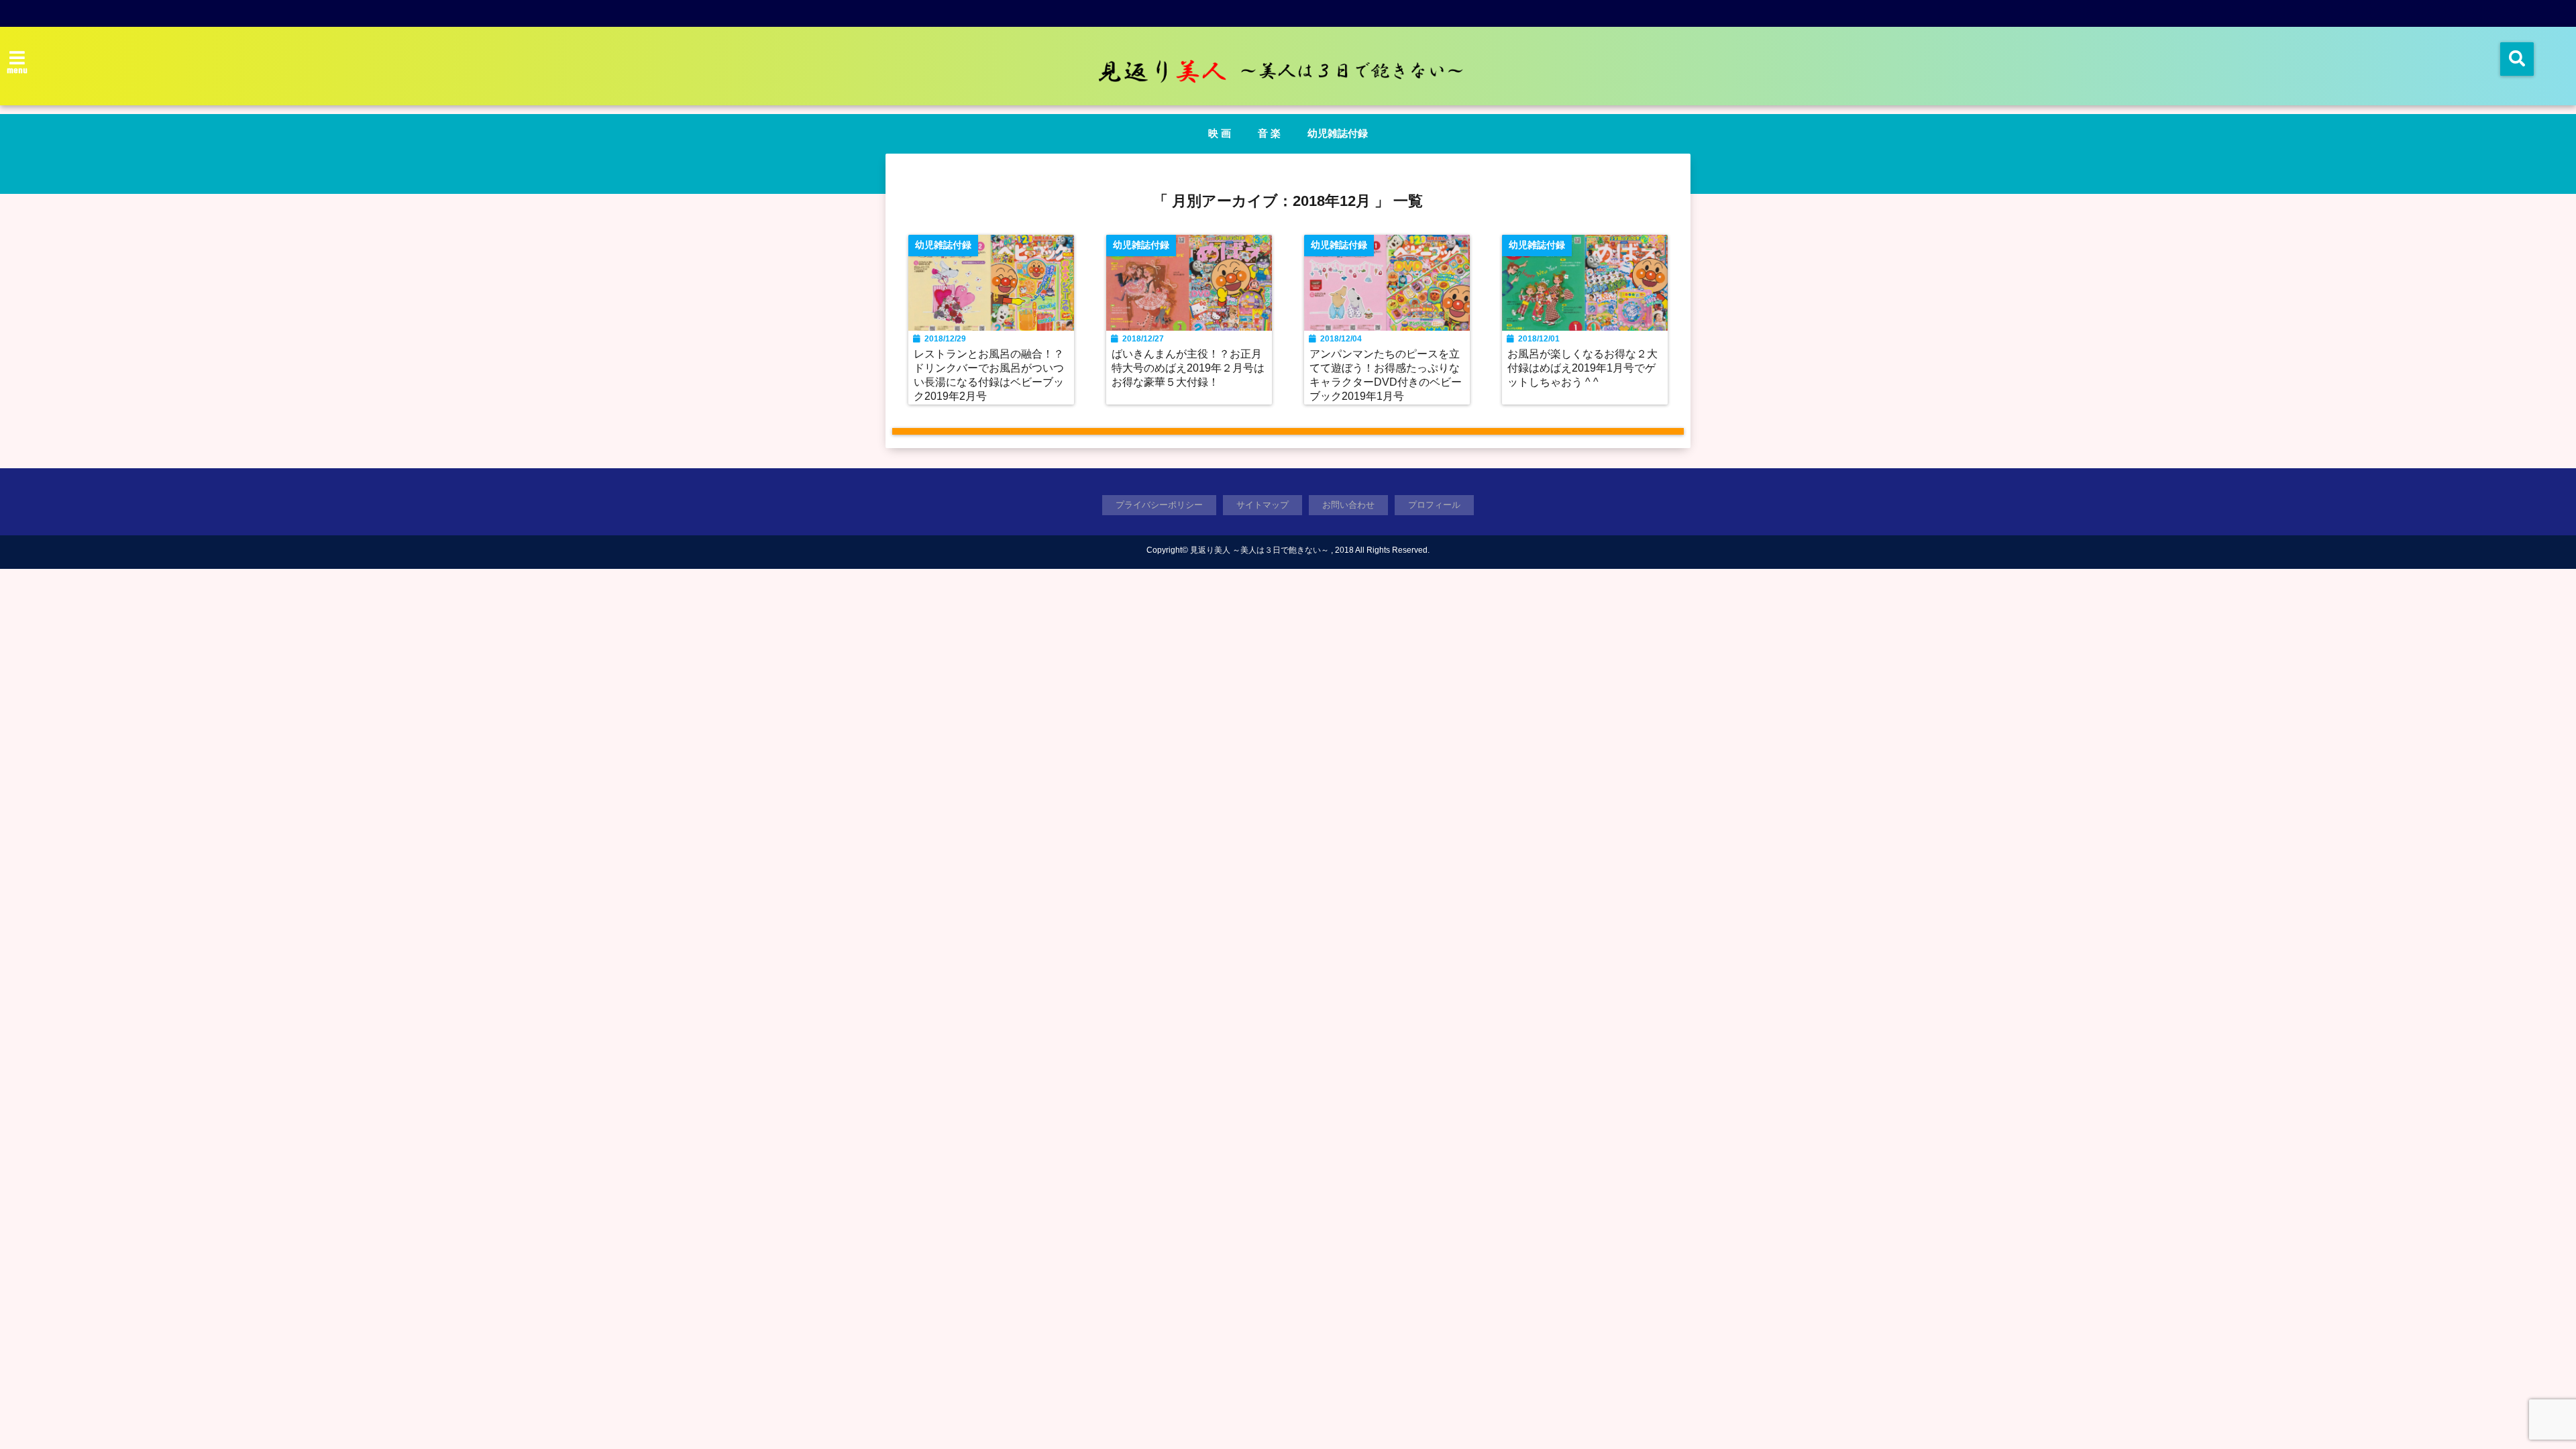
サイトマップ (1263, 505)
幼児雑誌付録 (1338, 133)
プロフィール (1434, 505)
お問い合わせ (1348, 505)
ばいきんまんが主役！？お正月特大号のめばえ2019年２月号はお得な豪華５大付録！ (1188, 368)
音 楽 (1269, 133)
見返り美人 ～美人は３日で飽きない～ (1259, 550)
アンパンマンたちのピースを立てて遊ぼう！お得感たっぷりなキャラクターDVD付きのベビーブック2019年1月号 (1386, 375)
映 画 (1220, 133)
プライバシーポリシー (1159, 505)
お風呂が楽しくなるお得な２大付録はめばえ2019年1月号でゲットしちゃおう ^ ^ (1582, 368)
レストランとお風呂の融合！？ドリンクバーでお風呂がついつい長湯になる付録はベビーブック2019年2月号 (989, 375)
